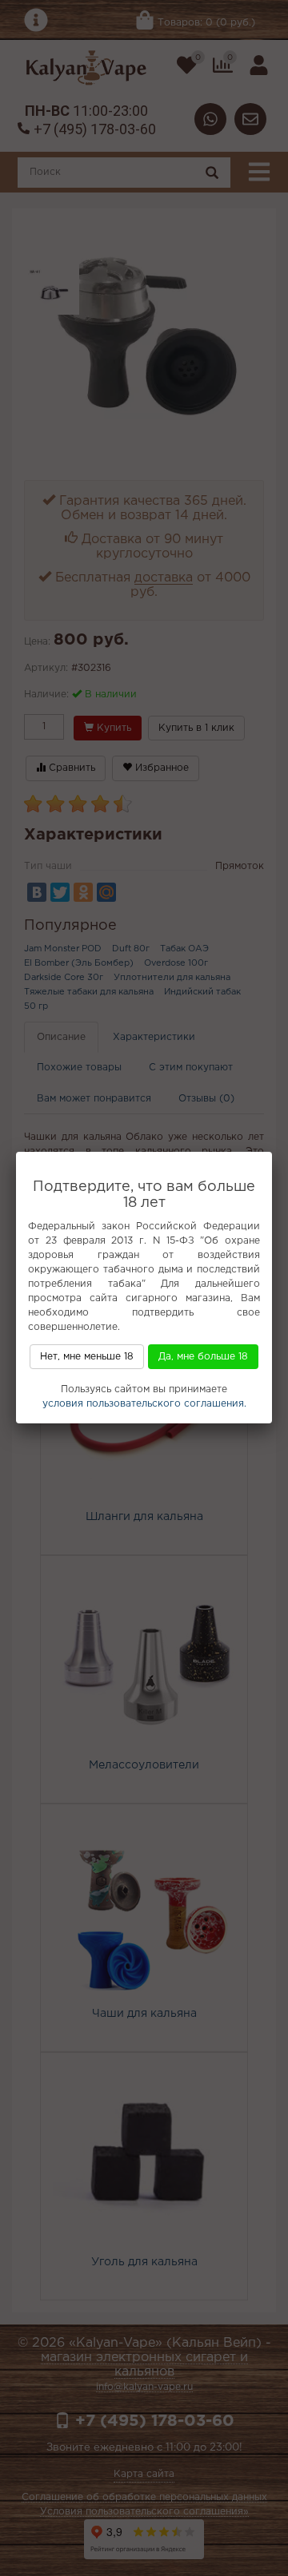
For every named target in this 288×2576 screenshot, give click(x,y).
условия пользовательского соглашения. (144, 1404)
